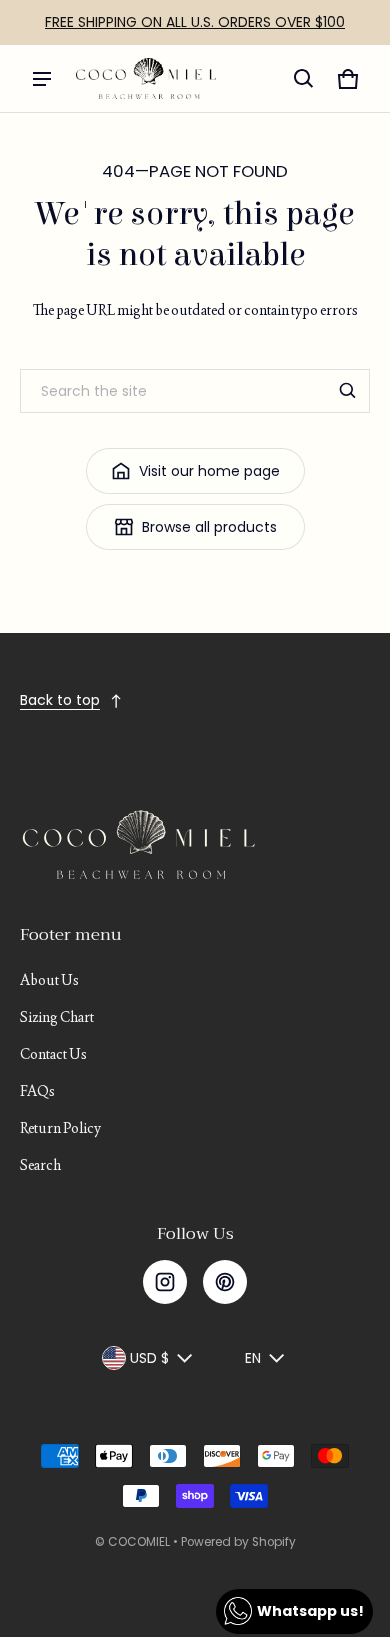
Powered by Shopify (238, 1542)
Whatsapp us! (310, 1611)
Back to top (60, 700)
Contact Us (53, 1054)
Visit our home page (209, 471)
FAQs (37, 1091)
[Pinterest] (225, 1282)
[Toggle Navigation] (42, 79)
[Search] (348, 391)
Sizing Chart (57, 1017)
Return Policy (60, 1128)
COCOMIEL (139, 1542)
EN (253, 1358)
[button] (304, 79)
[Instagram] (165, 1282)
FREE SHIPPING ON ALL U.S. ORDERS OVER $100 (195, 22)
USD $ (149, 1358)
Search (40, 1165)
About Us (49, 980)
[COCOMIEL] (146, 78)
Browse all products (209, 527)
